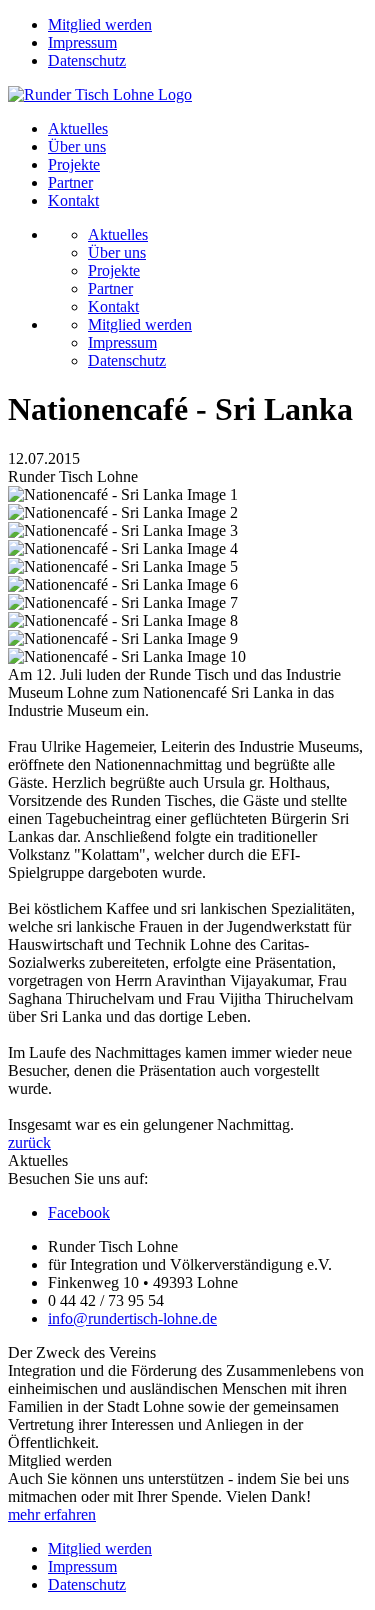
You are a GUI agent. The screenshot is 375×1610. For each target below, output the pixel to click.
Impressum (82, 42)
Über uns (77, 146)
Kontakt (73, 200)
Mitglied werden (100, 24)
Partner (70, 182)
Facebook (79, 1212)
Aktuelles (78, 128)
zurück (29, 1142)
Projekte (74, 164)
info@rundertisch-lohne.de (132, 1318)
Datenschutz (87, 60)
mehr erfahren (52, 1514)
